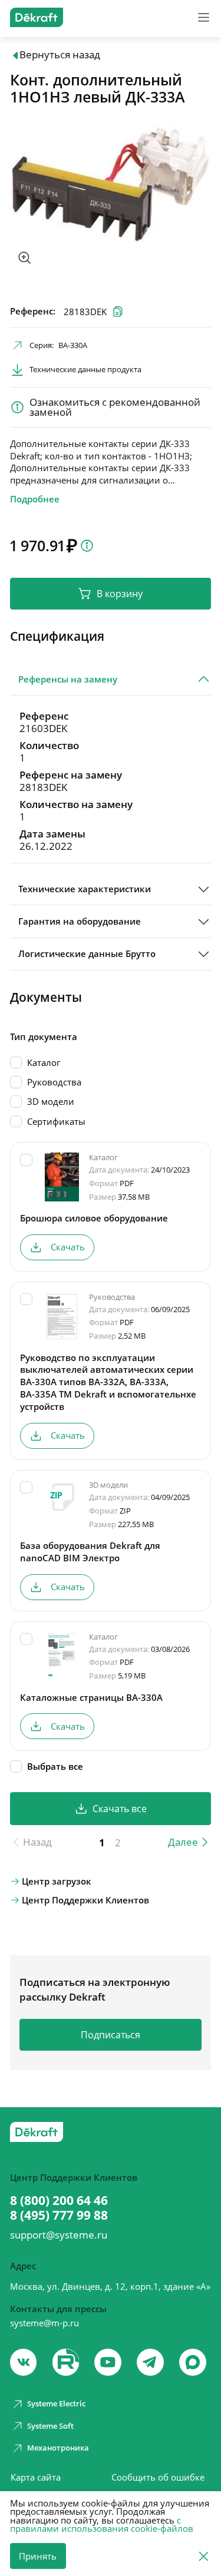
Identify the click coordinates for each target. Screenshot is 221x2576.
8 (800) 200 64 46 (59, 2201)
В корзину (120, 594)
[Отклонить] (204, 2555)
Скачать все (120, 1809)
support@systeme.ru (59, 2235)
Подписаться (111, 2035)
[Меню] (204, 17)
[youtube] (66, 2362)
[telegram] (150, 2362)
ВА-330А (73, 345)
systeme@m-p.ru (44, 2323)
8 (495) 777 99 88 (59, 2215)
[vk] (24, 2362)
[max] (193, 2362)
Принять (38, 2556)
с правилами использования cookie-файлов (102, 2524)
